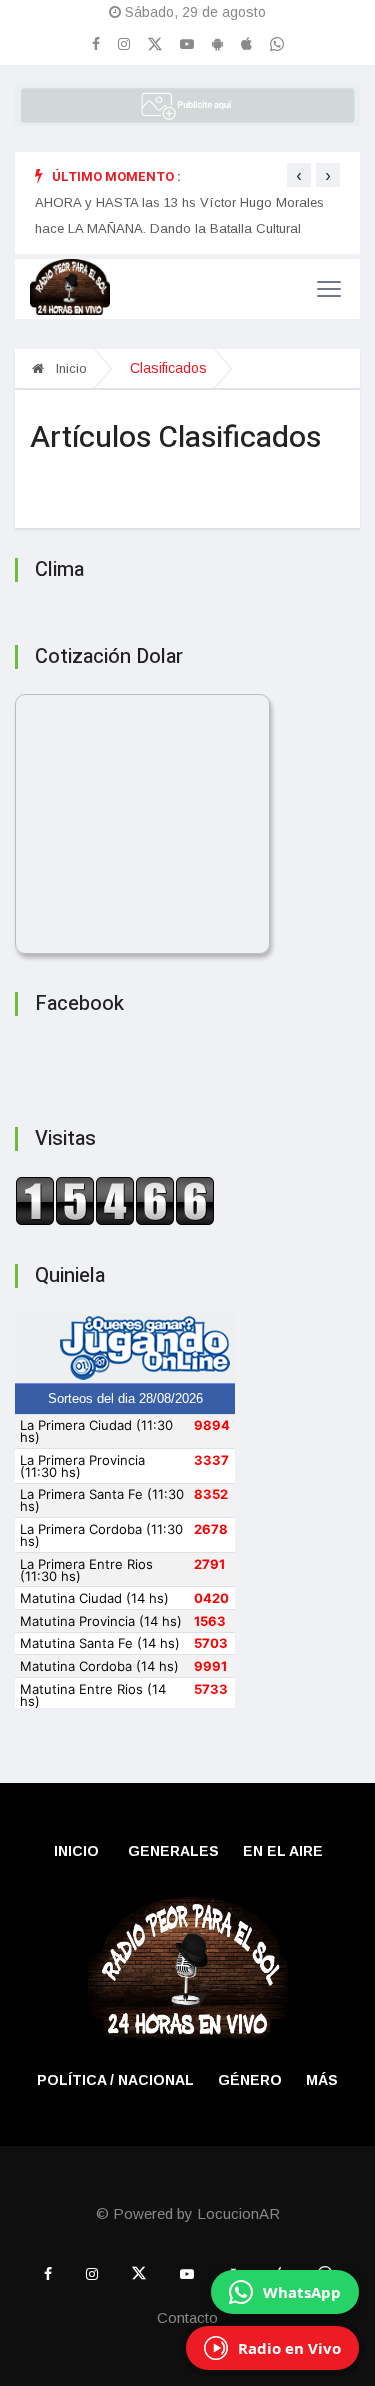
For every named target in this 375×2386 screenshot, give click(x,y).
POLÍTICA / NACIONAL (115, 2080)
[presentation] (299, 175)
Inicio (69, 368)
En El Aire (283, 1851)
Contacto (187, 2317)
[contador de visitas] (115, 1200)
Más (322, 2080)
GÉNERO (250, 2080)
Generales (173, 1851)
